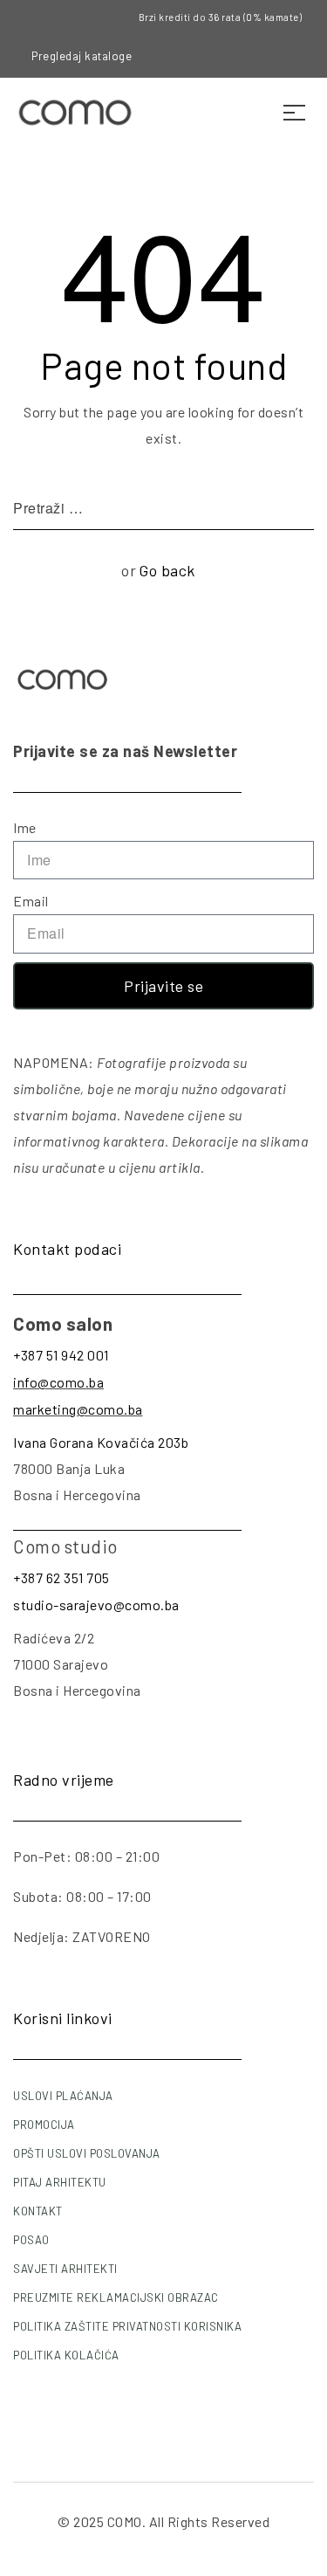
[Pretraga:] (163, 508)
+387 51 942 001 (61, 1355)
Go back (167, 570)
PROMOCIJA (44, 2125)
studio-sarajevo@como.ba (96, 1605)
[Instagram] (245, 57)
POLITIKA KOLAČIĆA (66, 2355)
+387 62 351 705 (61, 1577)
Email (31, 901)
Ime (25, 827)
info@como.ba (58, 1382)
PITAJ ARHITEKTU (60, 2182)
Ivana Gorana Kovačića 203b (101, 1442)
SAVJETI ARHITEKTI (65, 2269)
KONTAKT (38, 2211)
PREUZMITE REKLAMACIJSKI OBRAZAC (116, 2297)
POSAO (31, 2240)
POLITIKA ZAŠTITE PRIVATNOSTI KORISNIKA (127, 2326)
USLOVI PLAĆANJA (63, 2096)
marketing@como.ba (78, 1409)
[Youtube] (275, 57)
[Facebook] (216, 57)
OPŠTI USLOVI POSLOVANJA (87, 2153)
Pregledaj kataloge (82, 56)
